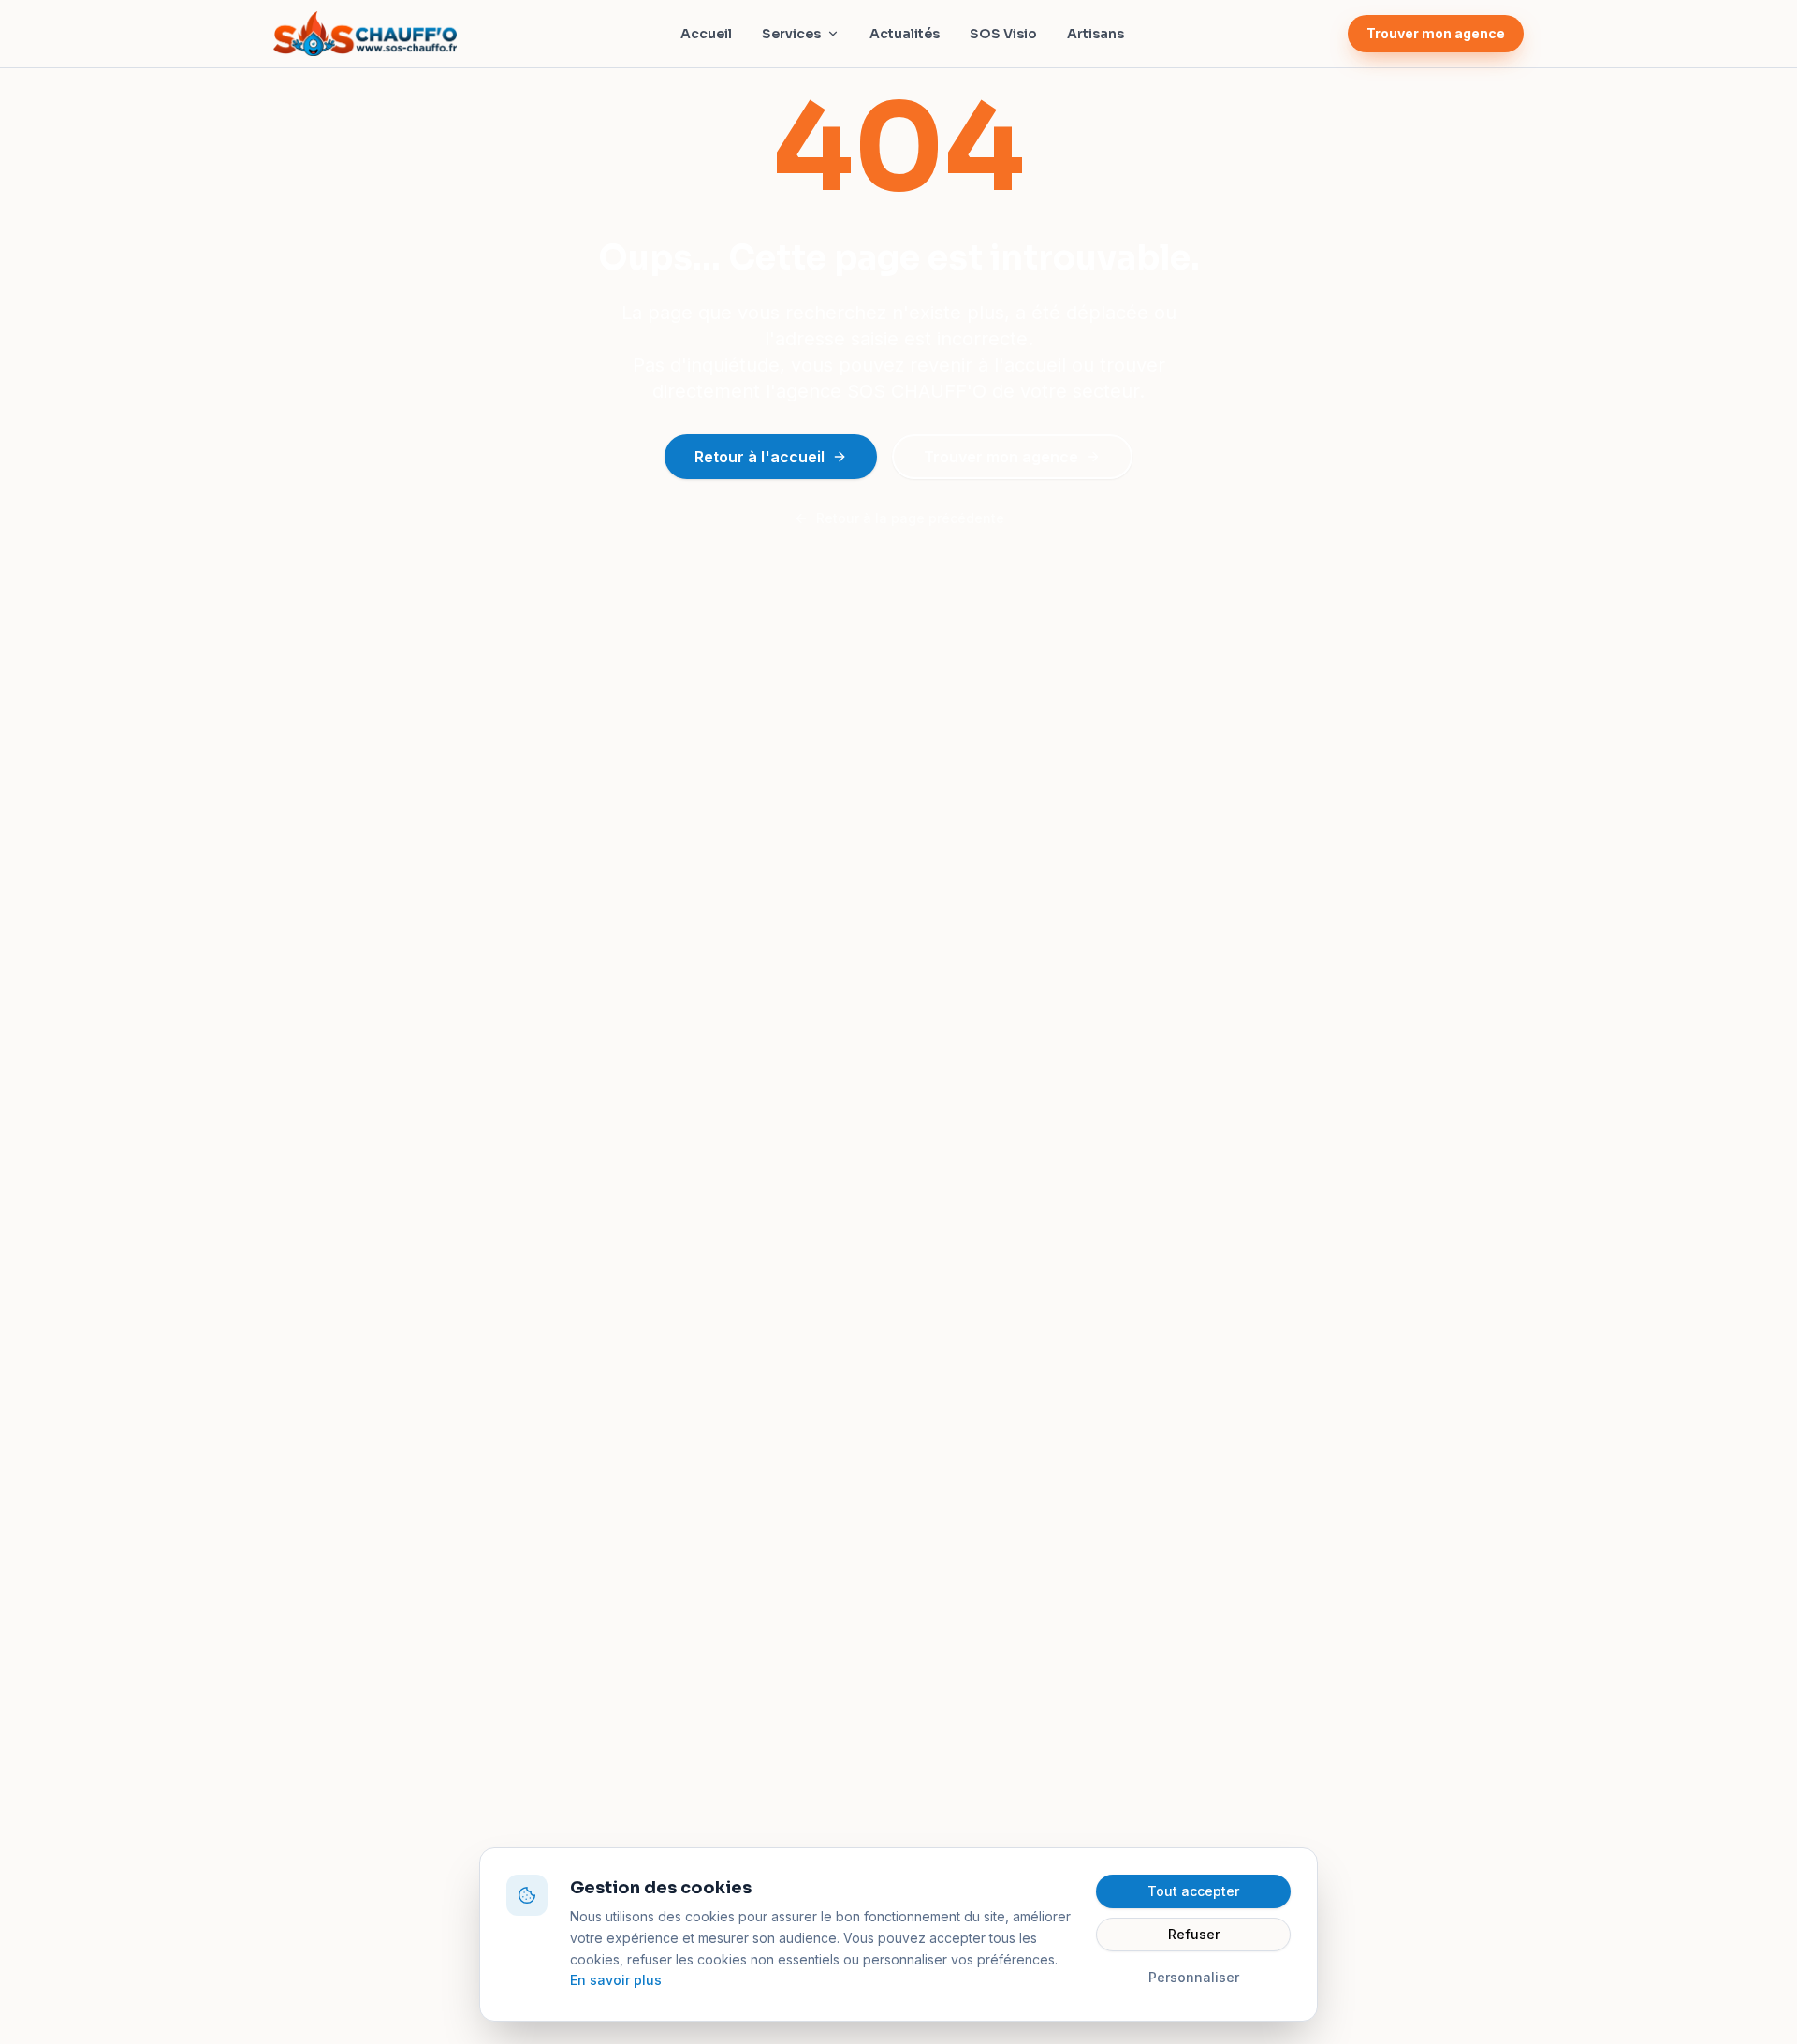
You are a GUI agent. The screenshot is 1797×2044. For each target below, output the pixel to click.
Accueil (706, 34)
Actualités (905, 34)
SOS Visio (1003, 34)
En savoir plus (616, 1980)
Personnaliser (1194, 1977)
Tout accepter (1193, 1891)
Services (791, 34)
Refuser (1194, 1934)
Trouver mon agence (1436, 33)
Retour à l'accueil (760, 457)
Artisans (1096, 34)
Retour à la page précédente (910, 518)
